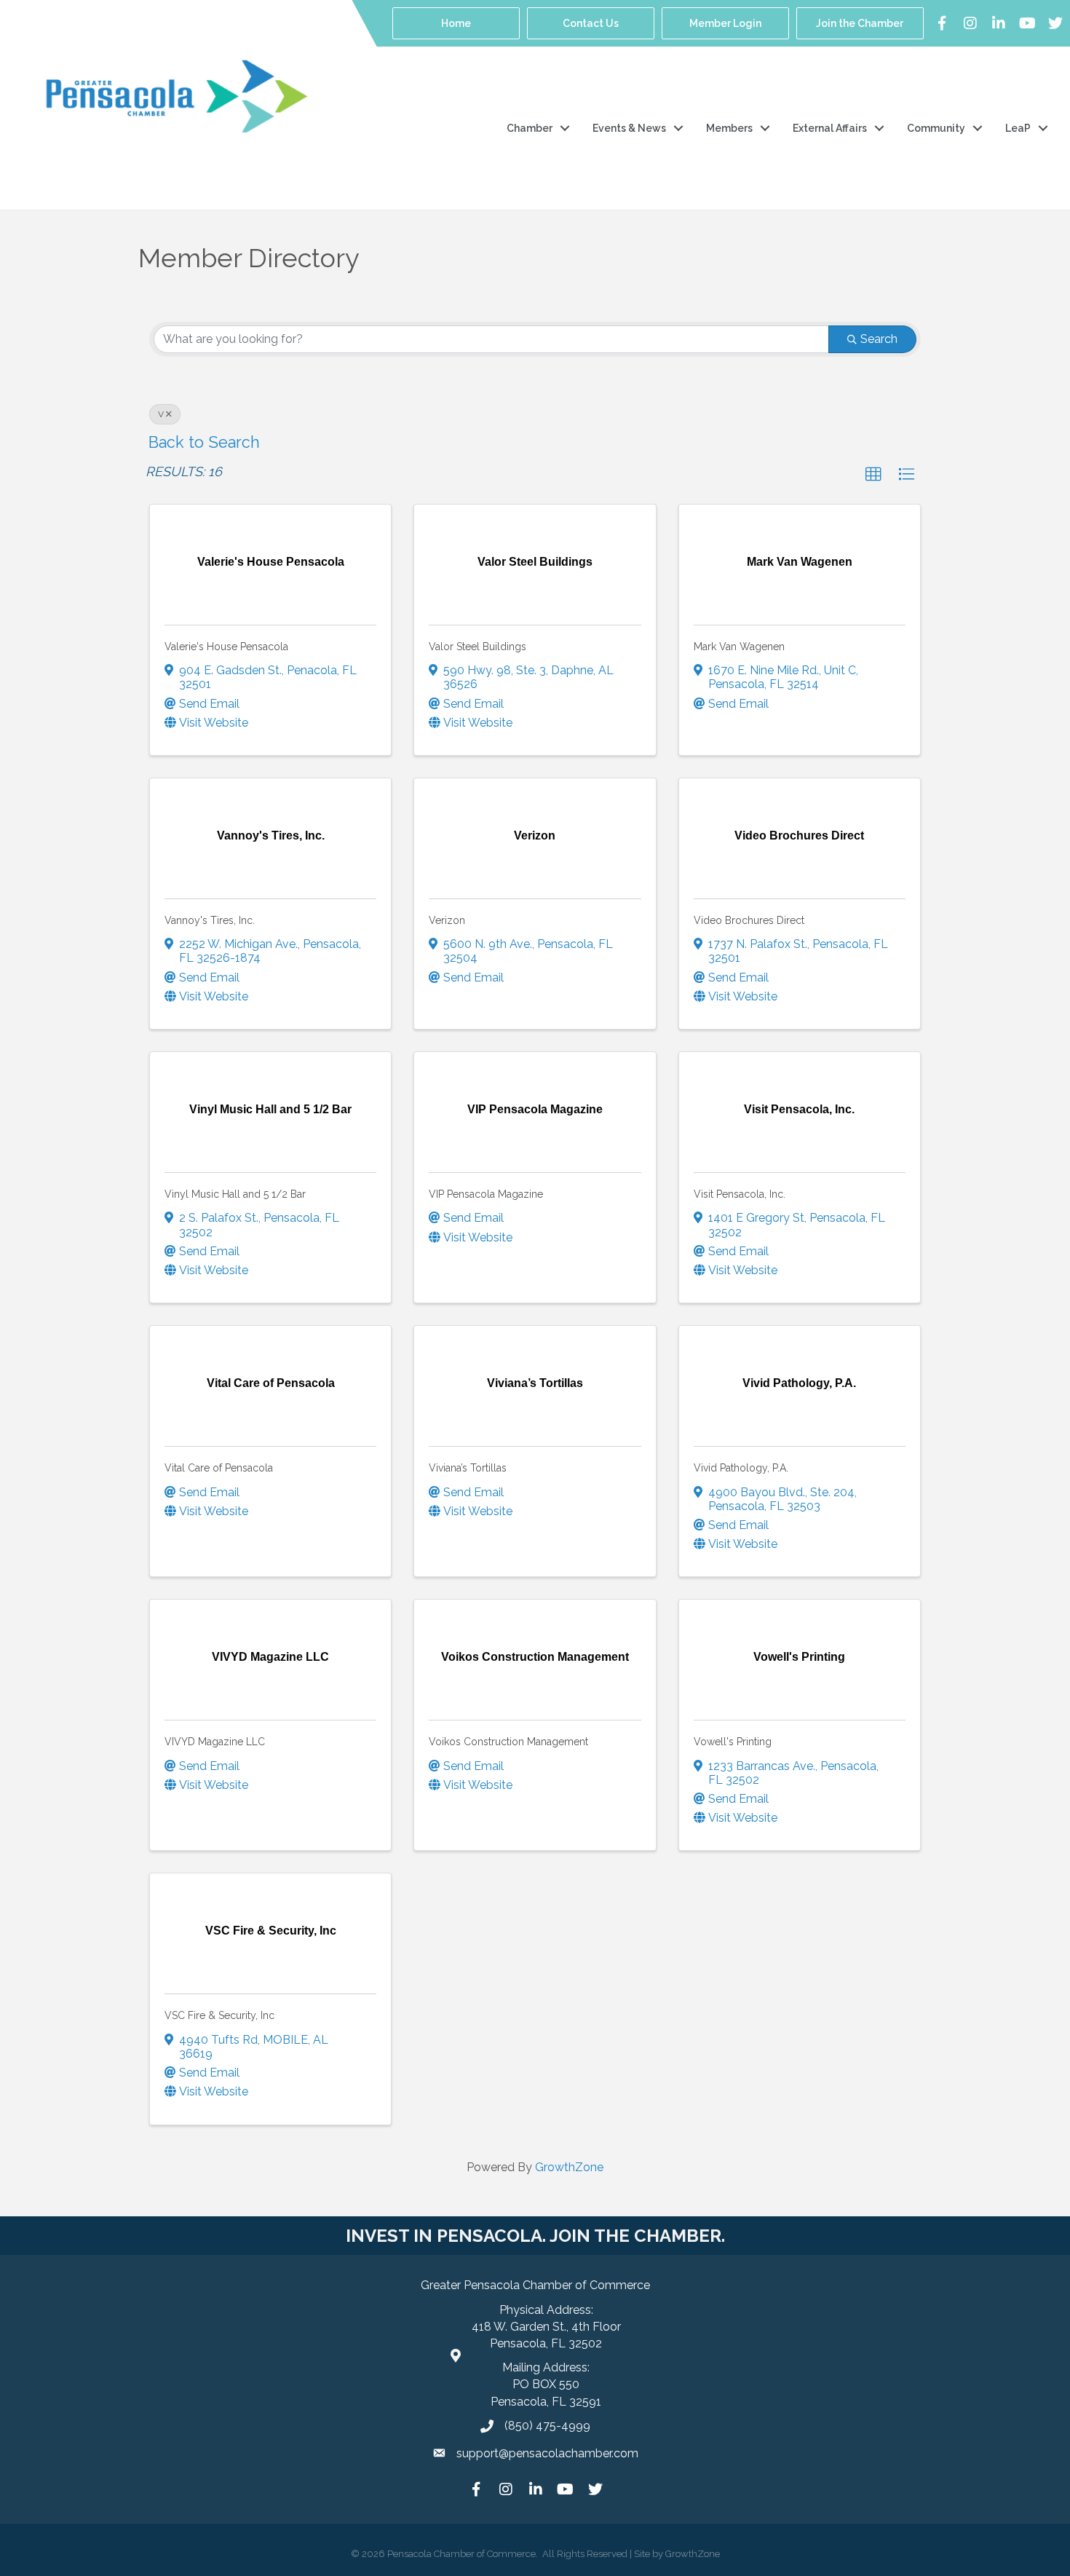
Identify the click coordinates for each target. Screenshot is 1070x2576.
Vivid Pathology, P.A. (741, 1468)
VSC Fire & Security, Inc (219, 2015)
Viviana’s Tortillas (468, 1468)
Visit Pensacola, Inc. (740, 1194)
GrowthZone (569, 2167)
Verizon (447, 920)
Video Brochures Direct (749, 920)
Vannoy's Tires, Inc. (210, 920)
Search (879, 339)
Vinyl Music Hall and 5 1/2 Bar (235, 1194)
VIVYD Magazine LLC (215, 1742)
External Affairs (830, 128)
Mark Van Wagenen (739, 647)
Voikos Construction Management (508, 1742)
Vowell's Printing (733, 1742)
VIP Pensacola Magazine (486, 1194)
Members (729, 128)
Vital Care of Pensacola (219, 1468)
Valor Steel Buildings (477, 647)
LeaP (1018, 128)
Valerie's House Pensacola (226, 647)
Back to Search (204, 442)
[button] (873, 475)
